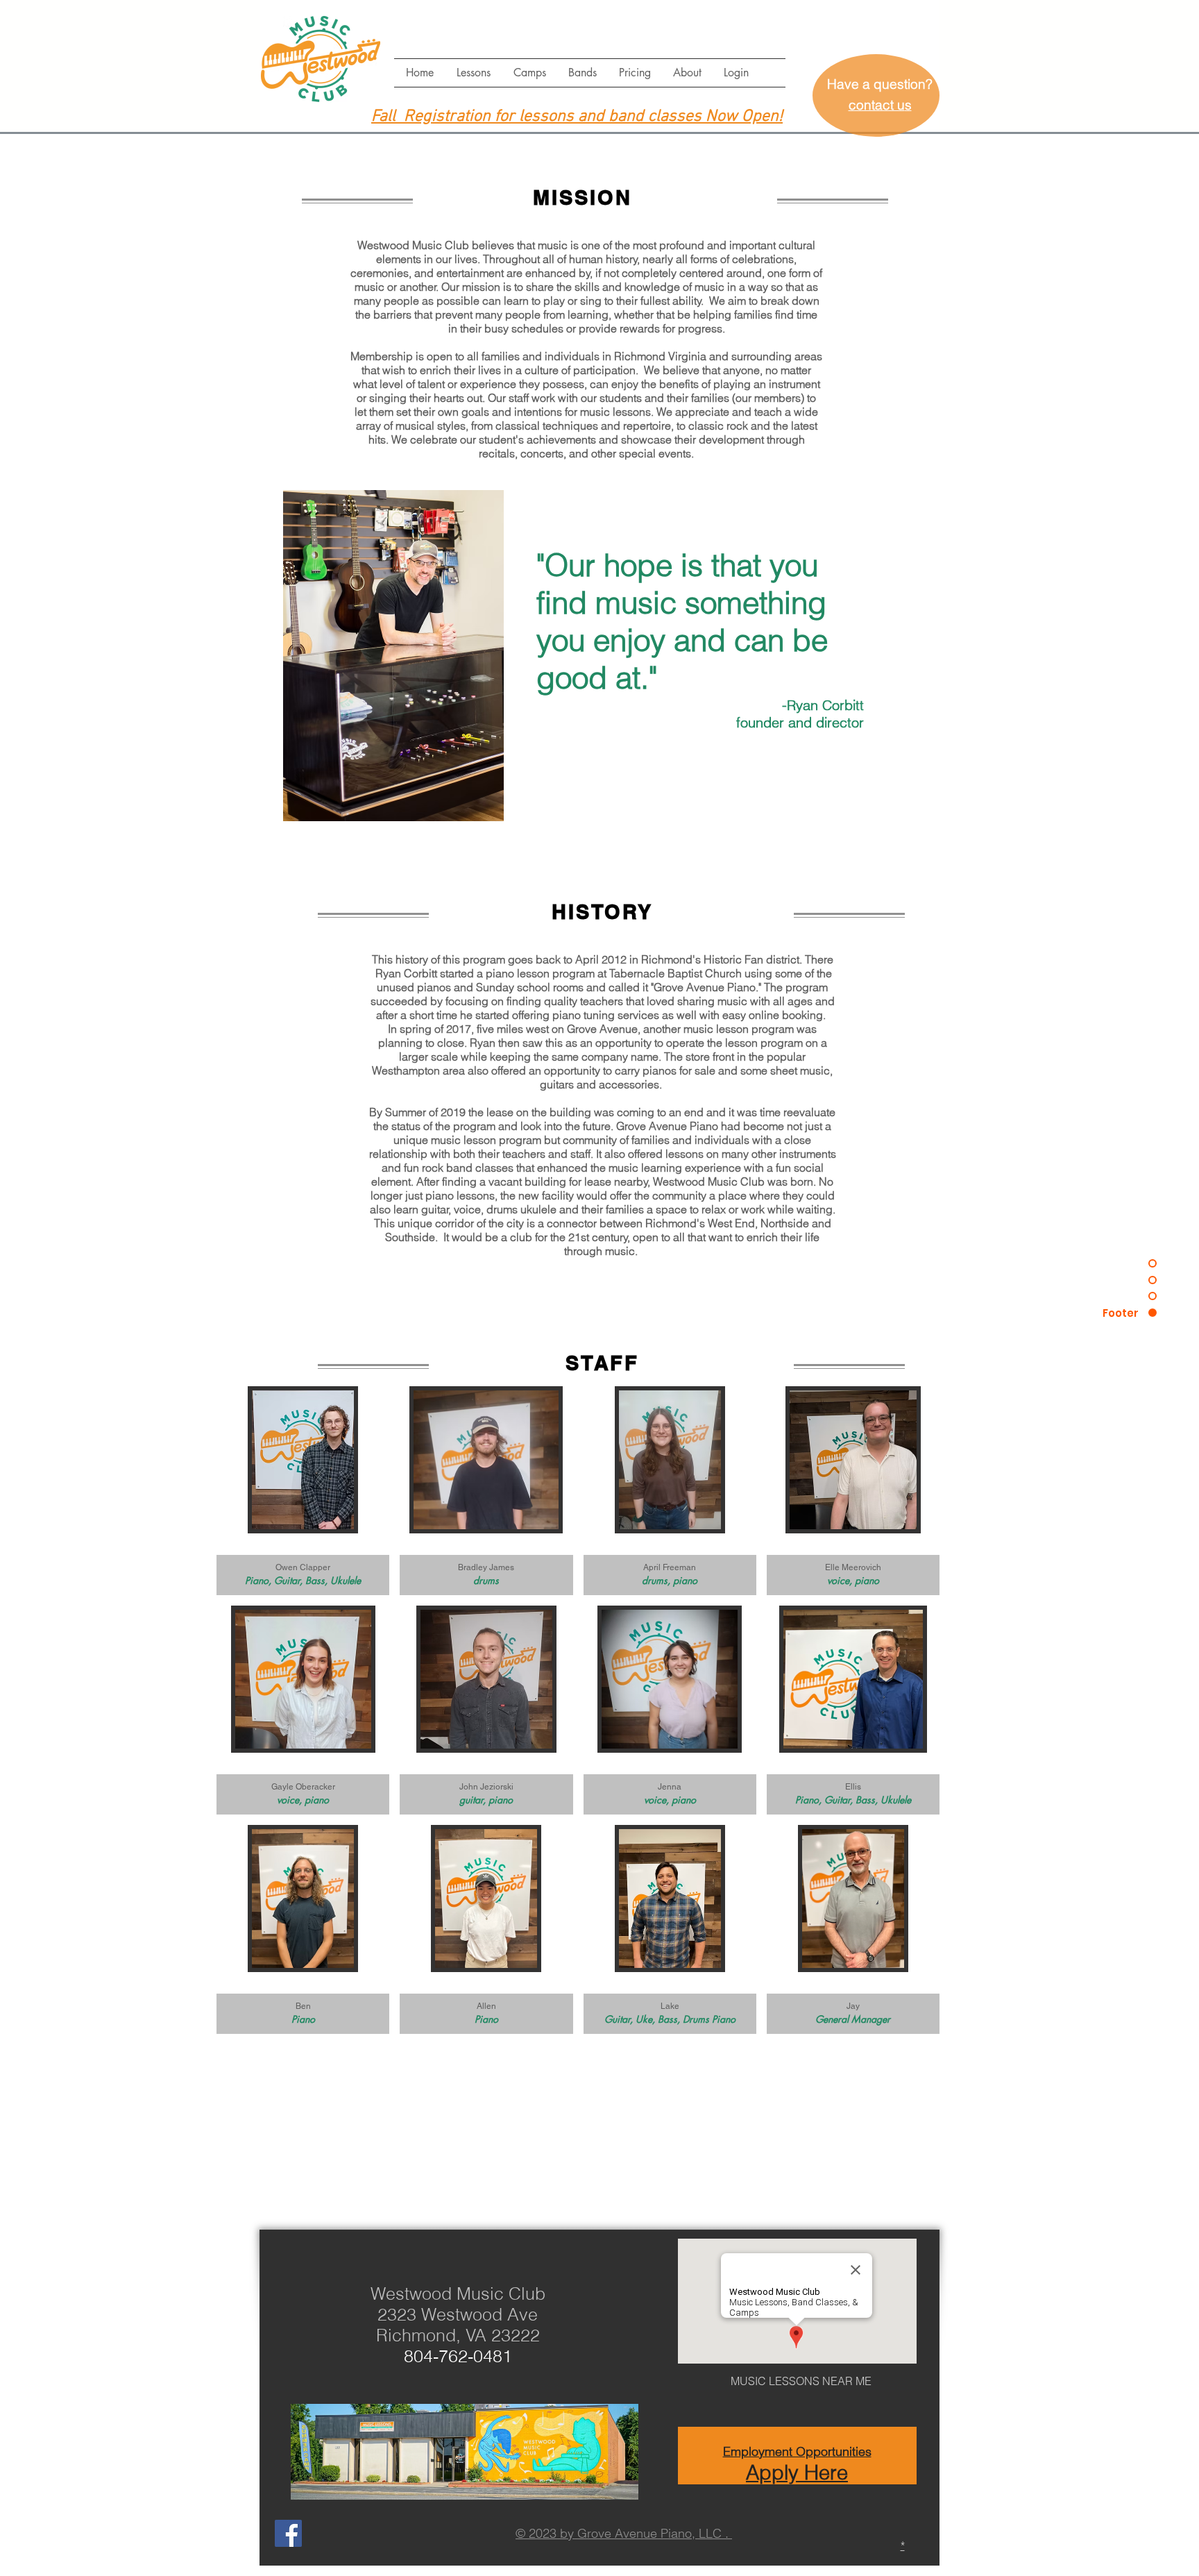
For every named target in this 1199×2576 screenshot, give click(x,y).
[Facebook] (288, 2533)
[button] (473, 73)
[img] (303, 1491)
